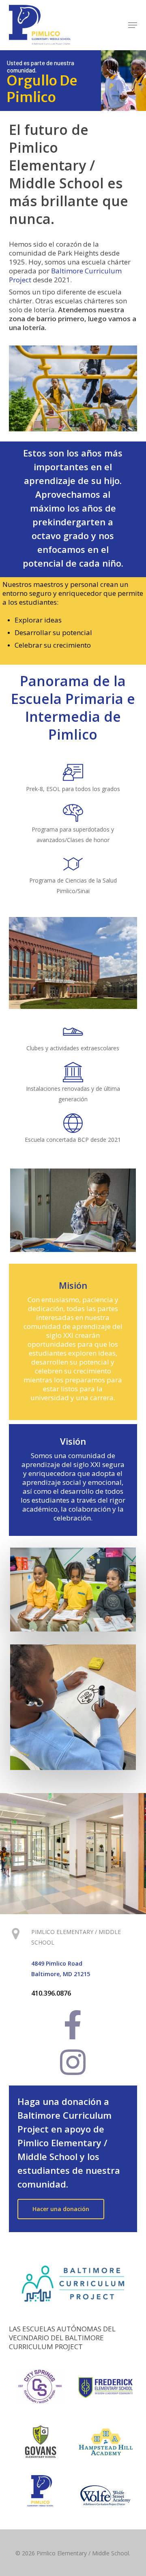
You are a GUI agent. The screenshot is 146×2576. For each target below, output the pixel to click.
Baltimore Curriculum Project (65, 275)
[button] (133, 25)
